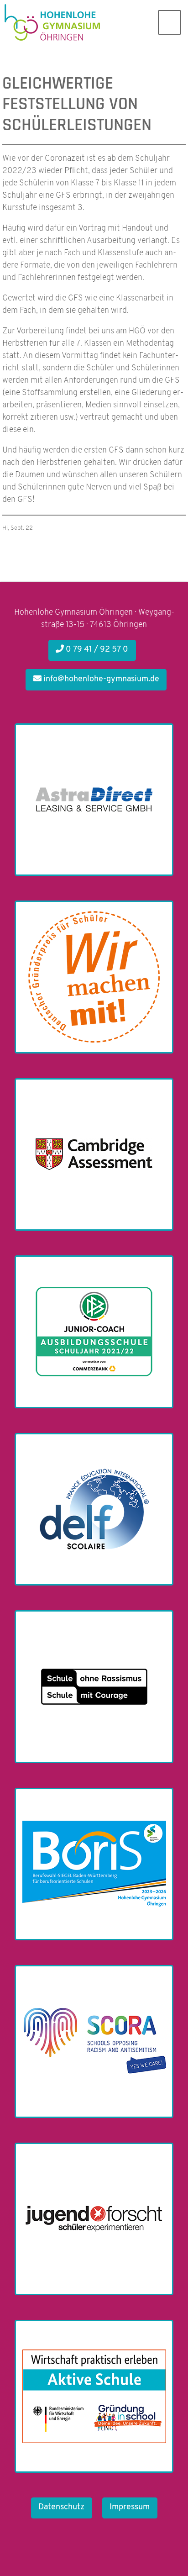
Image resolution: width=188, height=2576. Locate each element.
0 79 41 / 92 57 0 (96, 650)
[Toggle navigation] (170, 22)
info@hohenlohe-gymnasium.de (100, 680)
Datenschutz (61, 2508)
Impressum (130, 2508)
